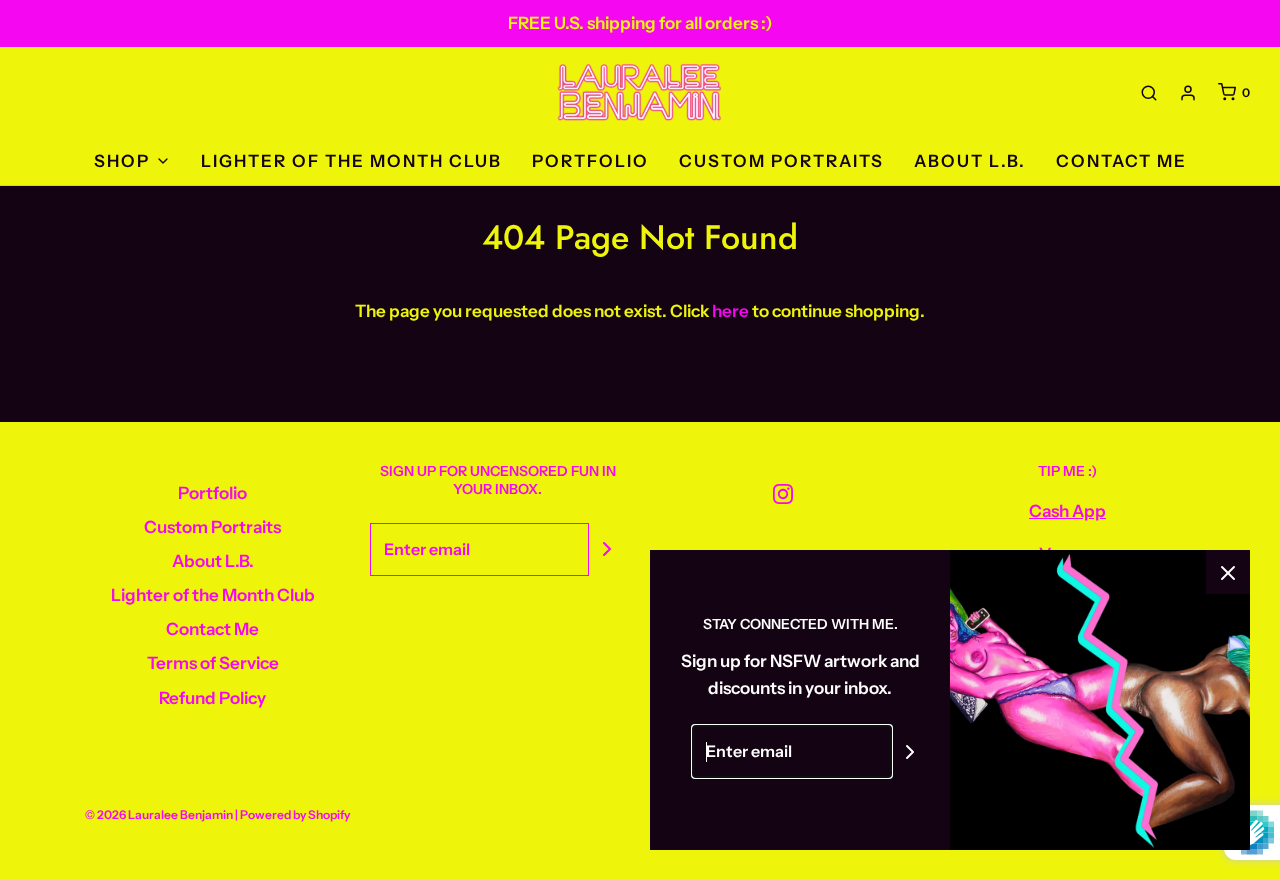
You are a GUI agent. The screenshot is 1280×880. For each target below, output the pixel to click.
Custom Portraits (781, 161)
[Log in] (1188, 93)
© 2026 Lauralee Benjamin (159, 814)
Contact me (1121, 161)
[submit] (607, 549)
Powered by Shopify (295, 814)
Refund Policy (212, 698)
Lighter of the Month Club (351, 161)
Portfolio (590, 161)
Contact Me (212, 629)
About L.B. (970, 161)
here (730, 311)
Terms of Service (213, 663)
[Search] (1149, 93)
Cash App (1067, 511)
